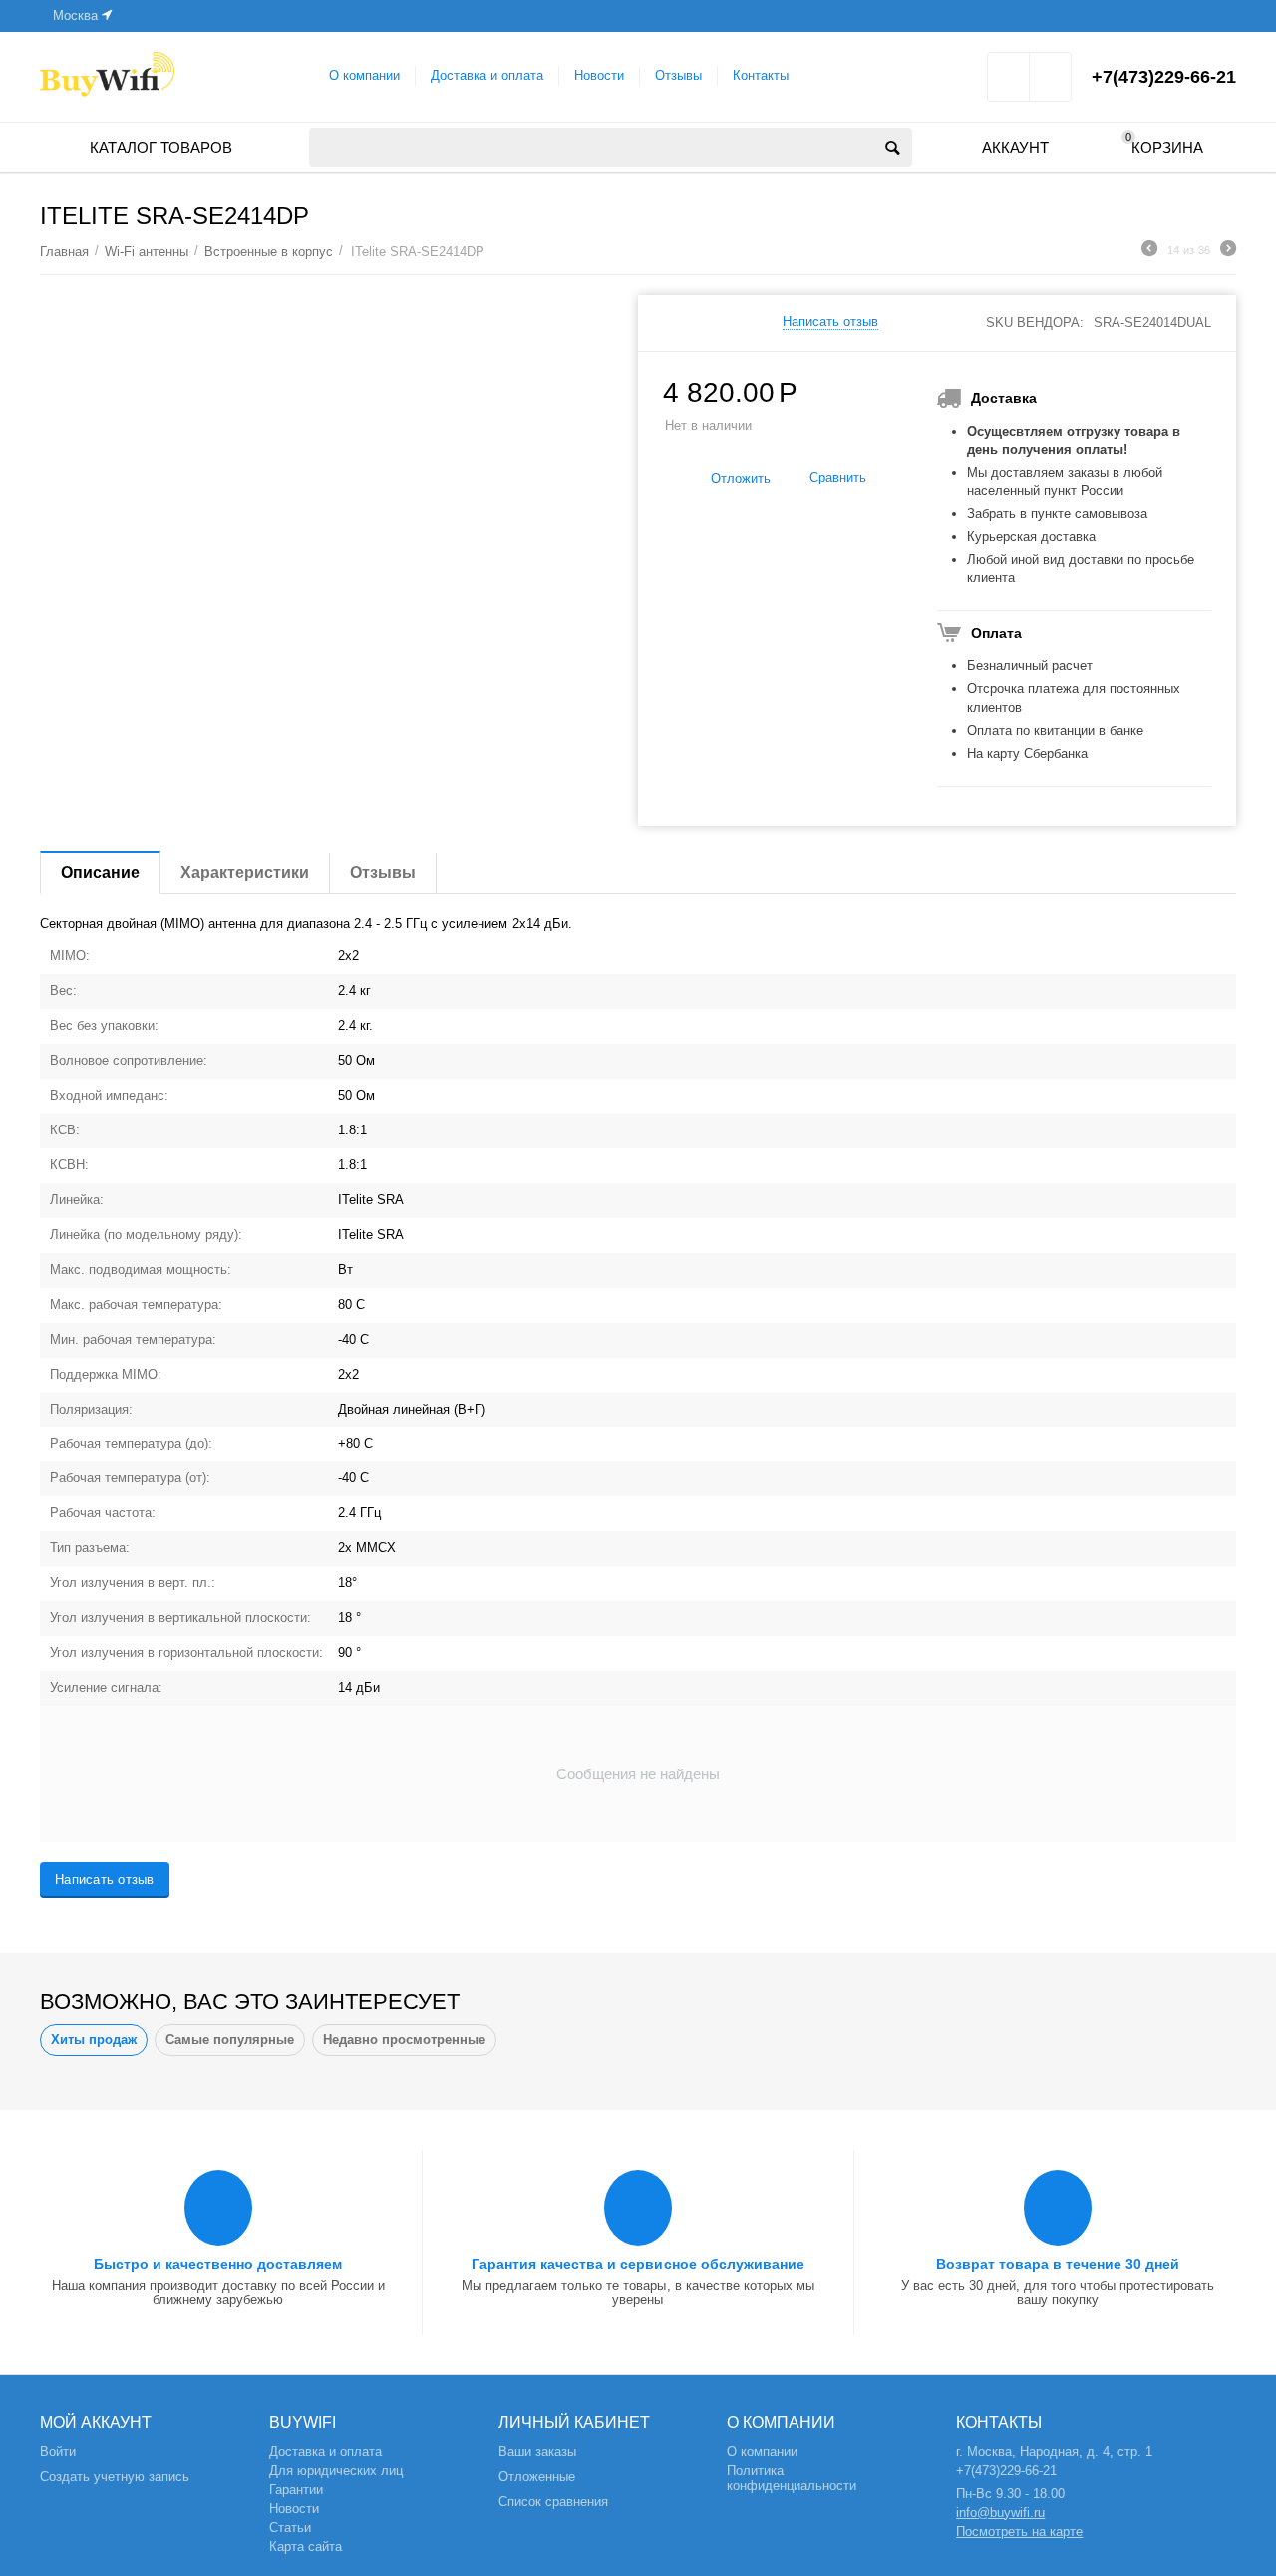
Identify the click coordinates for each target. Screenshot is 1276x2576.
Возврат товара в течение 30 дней (1058, 2264)
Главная (64, 252)
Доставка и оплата (487, 75)
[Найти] (892, 148)
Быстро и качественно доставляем (218, 2264)
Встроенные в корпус (269, 252)
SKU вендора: (1035, 322)
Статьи (290, 2528)
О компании (364, 75)
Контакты (761, 75)
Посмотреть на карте (1019, 2532)
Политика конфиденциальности (792, 2478)
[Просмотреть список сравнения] (1050, 83)
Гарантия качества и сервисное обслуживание (638, 2264)
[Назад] (1149, 251)
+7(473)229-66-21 (1164, 77)
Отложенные (537, 2477)
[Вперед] (1228, 251)
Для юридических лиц (336, 2471)
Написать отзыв (830, 322)
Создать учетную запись (115, 2477)
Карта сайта (306, 2547)
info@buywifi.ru (1000, 2513)
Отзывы (678, 75)
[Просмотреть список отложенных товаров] (1008, 83)
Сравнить (838, 477)
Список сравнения (553, 2502)
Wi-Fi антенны (147, 252)
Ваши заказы (537, 2452)
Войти (58, 2452)
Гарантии (296, 2490)
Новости (599, 75)
